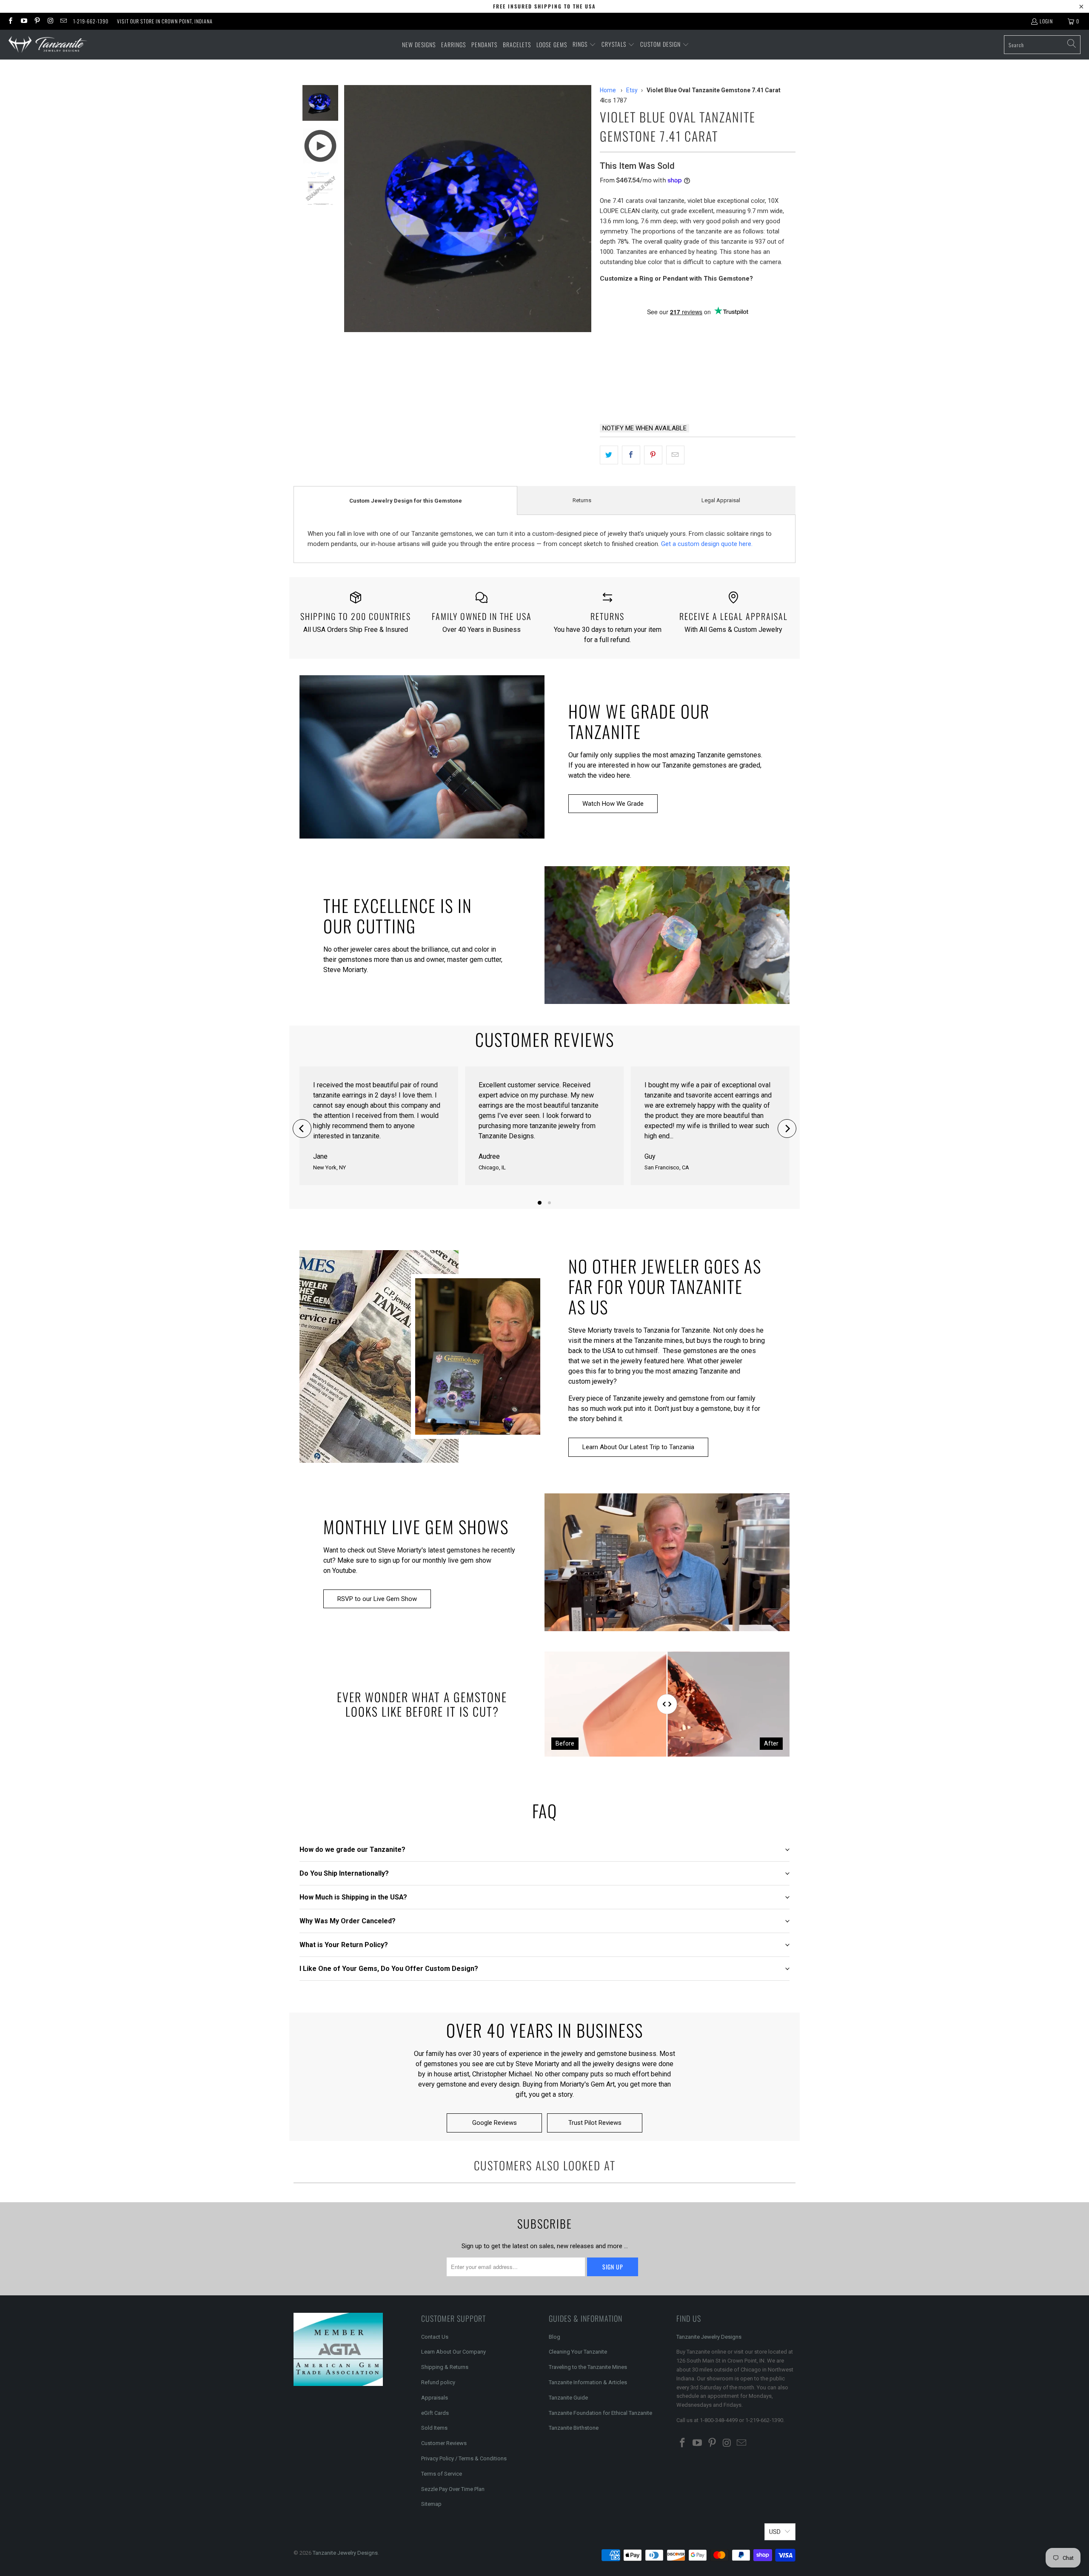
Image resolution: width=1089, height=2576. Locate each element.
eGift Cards (435, 2413)
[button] (584, 45)
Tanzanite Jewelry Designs (709, 2337)
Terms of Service (442, 2474)
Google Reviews (495, 2123)
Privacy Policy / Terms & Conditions (464, 2458)
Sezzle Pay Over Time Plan (453, 2489)
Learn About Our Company (453, 2352)
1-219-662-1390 (91, 21)
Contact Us (435, 2337)
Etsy (632, 90)
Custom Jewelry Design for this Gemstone (406, 501)
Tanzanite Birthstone (574, 2428)
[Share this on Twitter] (609, 455)
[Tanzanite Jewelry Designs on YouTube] (23, 21)
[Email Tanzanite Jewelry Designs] (63, 21)
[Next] (787, 1129)
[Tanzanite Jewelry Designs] (48, 45)
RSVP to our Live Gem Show (377, 1599)
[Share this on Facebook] (631, 455)
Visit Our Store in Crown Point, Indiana (165, 21)
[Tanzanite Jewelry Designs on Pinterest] (37, 21)
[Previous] (302, 1129)
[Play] (468, 209)
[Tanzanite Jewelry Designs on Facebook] (10, 21)
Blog (554, 2337)
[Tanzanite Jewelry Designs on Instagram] (50, 21)
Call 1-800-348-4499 (641, 395)
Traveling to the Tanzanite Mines (588, 2367)
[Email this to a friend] (675, 455)
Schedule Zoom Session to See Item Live (685, 327)
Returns (582, 500)
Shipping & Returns (445, 2367)
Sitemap (431, 2504)
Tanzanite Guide (568, 2398)
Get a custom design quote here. (707, 544)
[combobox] (1042, 45)
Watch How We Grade (613, 804)
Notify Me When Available (644, 428)
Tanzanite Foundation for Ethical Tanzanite (600, 2413)
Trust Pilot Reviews (595, 2123)
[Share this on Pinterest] (653, 455)
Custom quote (730, 395)
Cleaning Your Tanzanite (578, 2352)
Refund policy (438, 2382)
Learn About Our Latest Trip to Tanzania (638, 1447)
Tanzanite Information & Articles (588, 2382)
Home (608, 90)
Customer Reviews (444, 2443)
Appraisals (435, 2398)
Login (1046, 21)
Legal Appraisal (721, 500)
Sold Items (434, 2428)
